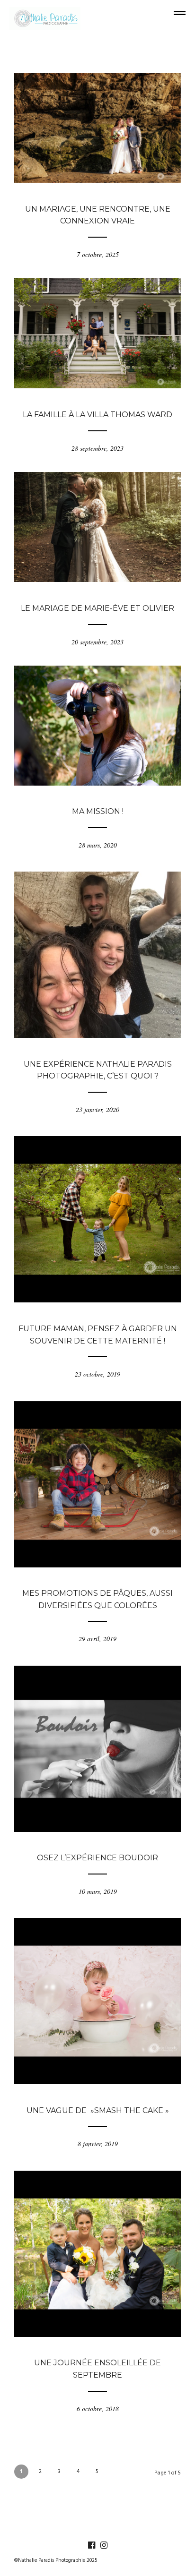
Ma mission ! (98, 811)
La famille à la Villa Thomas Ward (97, 415)
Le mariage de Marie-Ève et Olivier (97, 608)
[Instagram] (104, 2545)
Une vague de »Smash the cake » (98, 2110)
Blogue (97, 196)
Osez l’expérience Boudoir (97, 1858)
